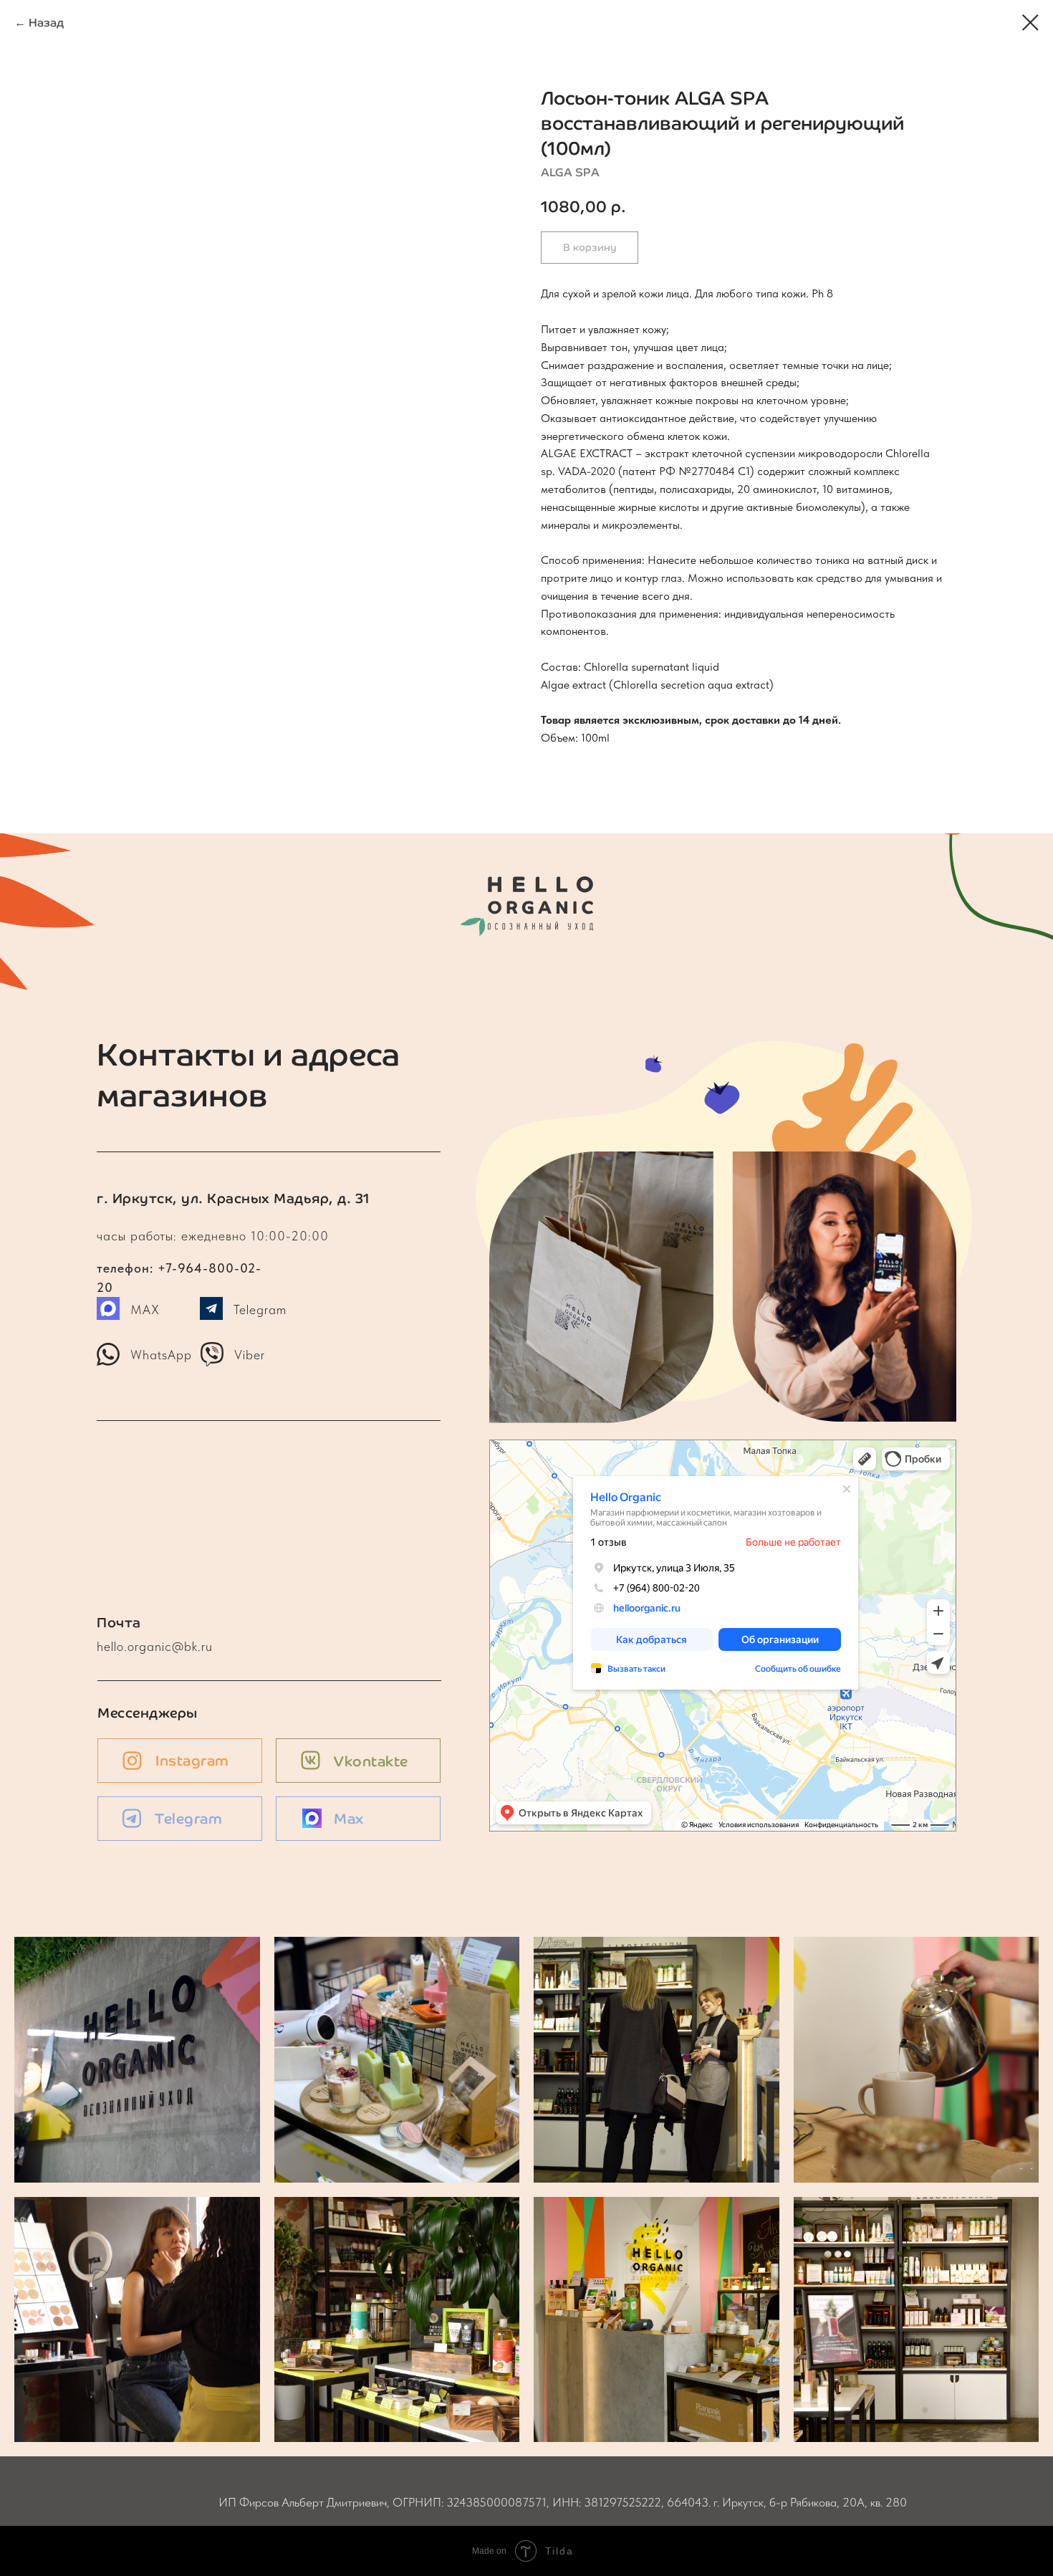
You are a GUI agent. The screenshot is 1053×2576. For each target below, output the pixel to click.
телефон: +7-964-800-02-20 (186, 1236)
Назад (46, 23)
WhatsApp (161, 1355)
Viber (250, 1355)
